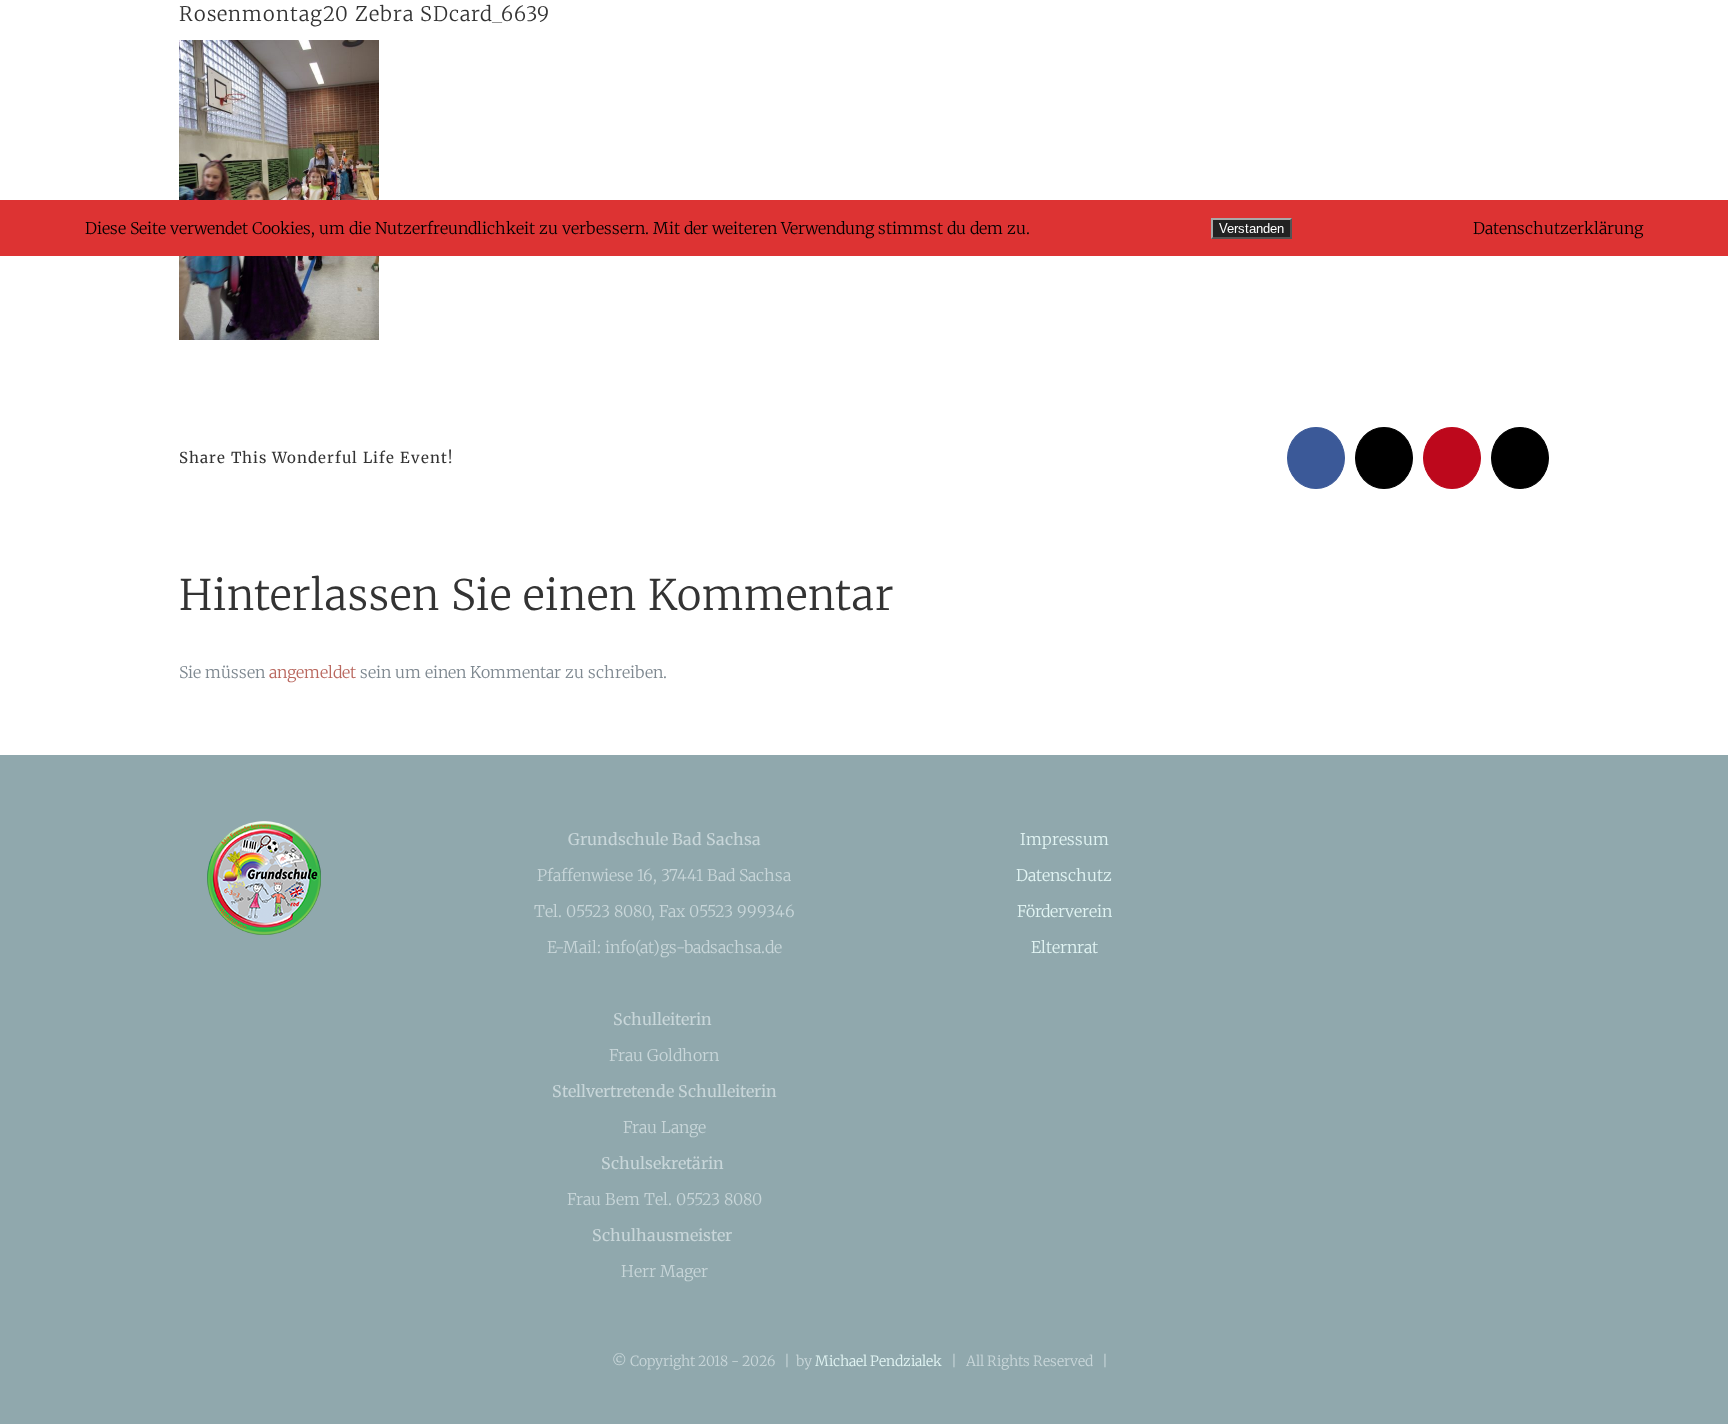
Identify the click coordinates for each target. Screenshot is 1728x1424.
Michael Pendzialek (878, 1361)
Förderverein (1064, 911)
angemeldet (312, 672)
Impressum (1064, 839)
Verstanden (1251, 228)
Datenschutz (1064, 875)
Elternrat (1064, 947)
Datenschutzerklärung (1558, 228)
